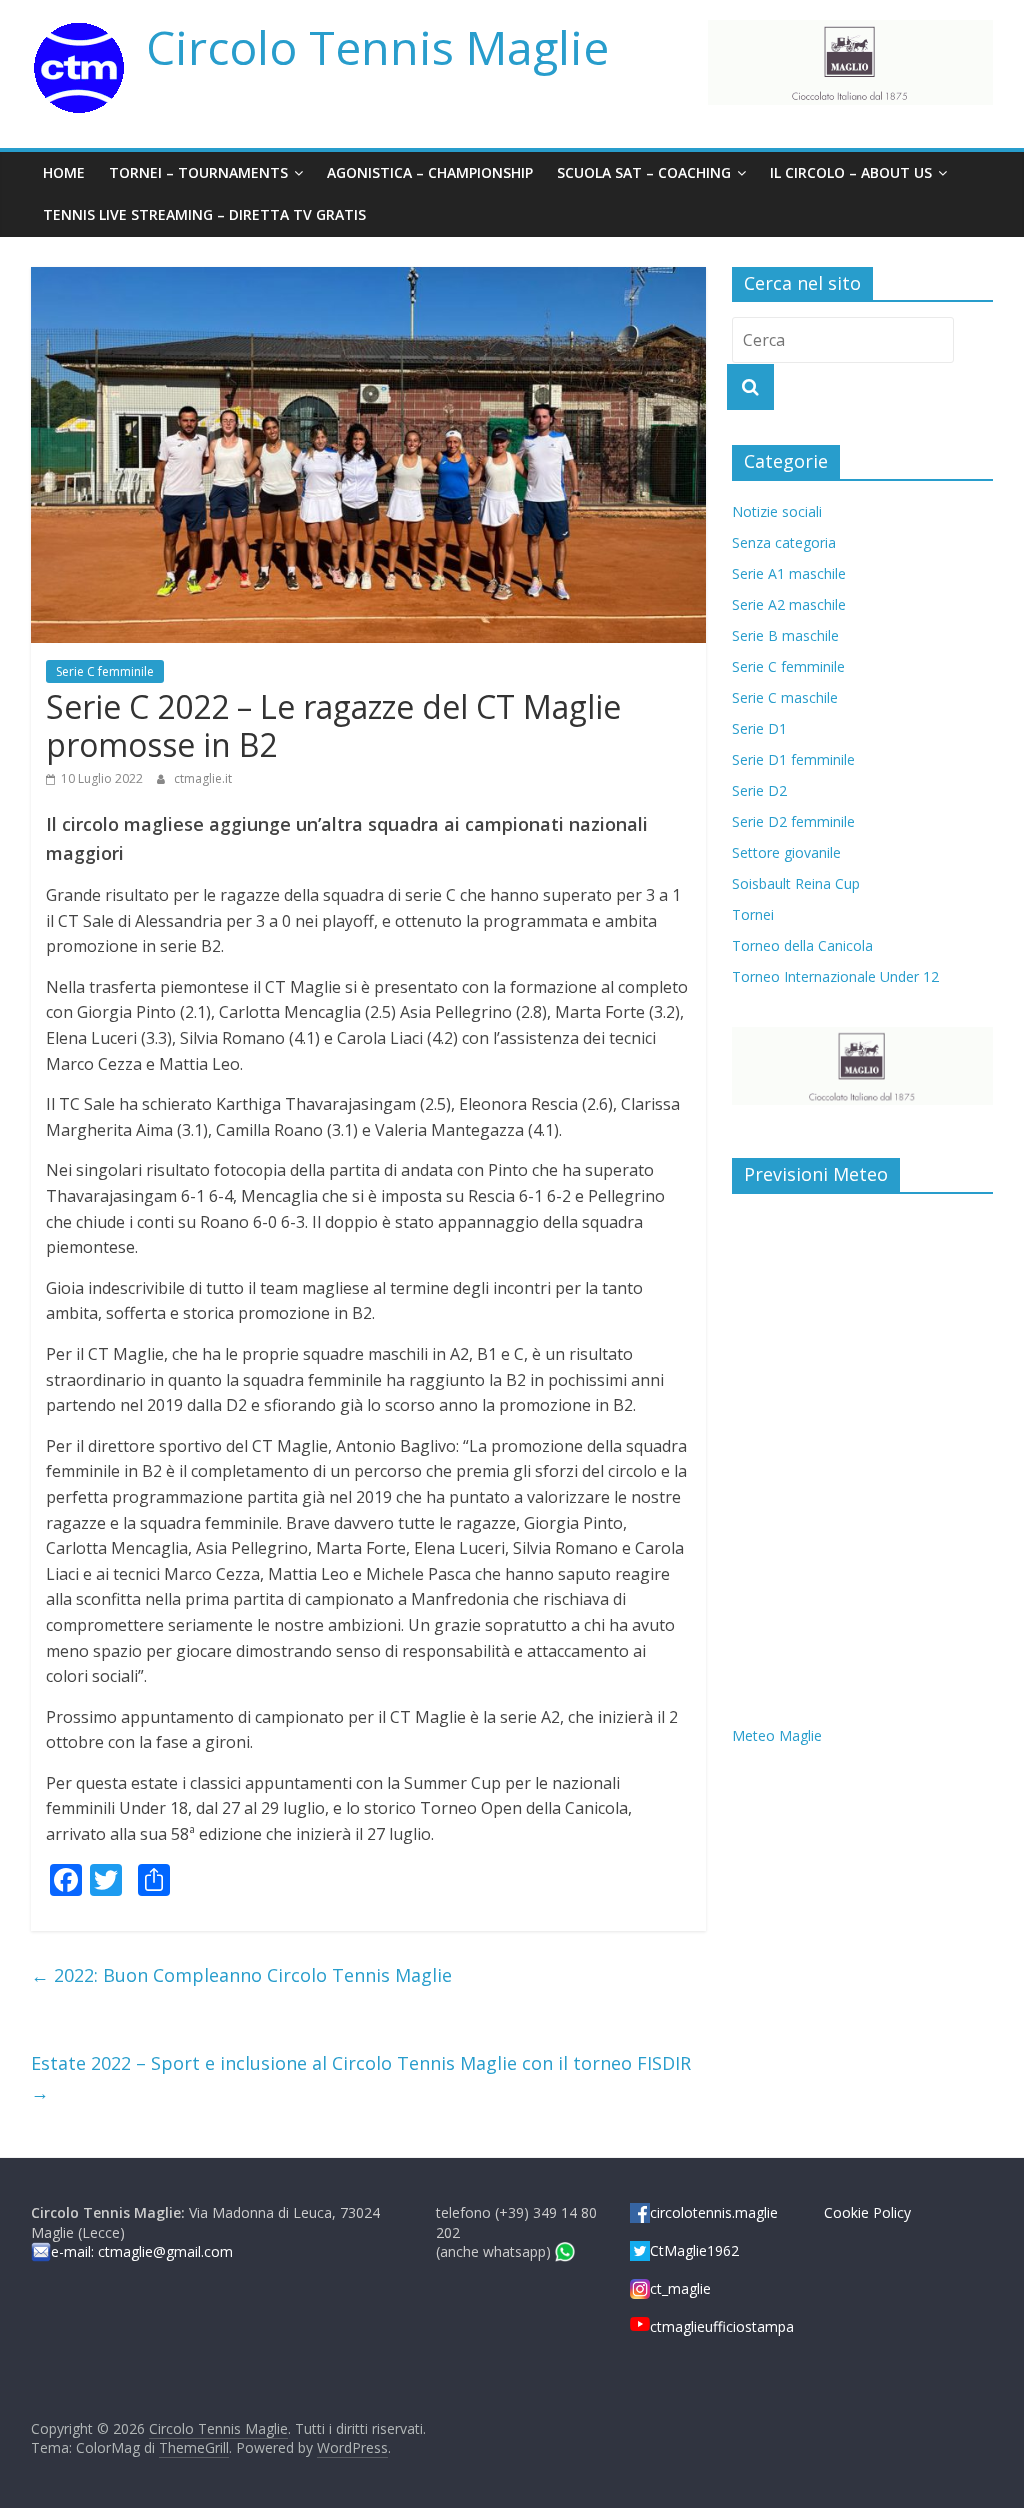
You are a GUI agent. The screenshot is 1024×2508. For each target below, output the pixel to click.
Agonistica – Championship (430, 172)
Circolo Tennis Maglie (377, 47)
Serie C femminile (105, 671)
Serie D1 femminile (793, 759)
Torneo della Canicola (802, 945)
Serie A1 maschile (789, 573)
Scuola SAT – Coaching (644, 172)
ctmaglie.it (203, 778)
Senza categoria (784, 542)
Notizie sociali (777, 511)
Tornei (753, 914)
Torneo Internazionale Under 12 (835, 976)
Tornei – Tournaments (198, 172)
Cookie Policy (867, 2212)
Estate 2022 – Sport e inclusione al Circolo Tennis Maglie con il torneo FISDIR (361, 2077)
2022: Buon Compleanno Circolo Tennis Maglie (241, 1975)
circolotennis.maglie (714, 2212)
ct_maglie (680, 2288)
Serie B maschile (785, 635)
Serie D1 (759, 728)
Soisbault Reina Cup (796, 883)
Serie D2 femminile (793, 821)
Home (64, 172)
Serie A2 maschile (789, 604)
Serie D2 (759, 790)
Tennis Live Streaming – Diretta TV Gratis (204, 214)
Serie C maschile (785, 697)
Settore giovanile (786, 852)
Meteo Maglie (777, 1735)
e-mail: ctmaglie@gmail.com (142, 2251)
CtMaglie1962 (694, 2250)
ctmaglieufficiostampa (722, 2326)
